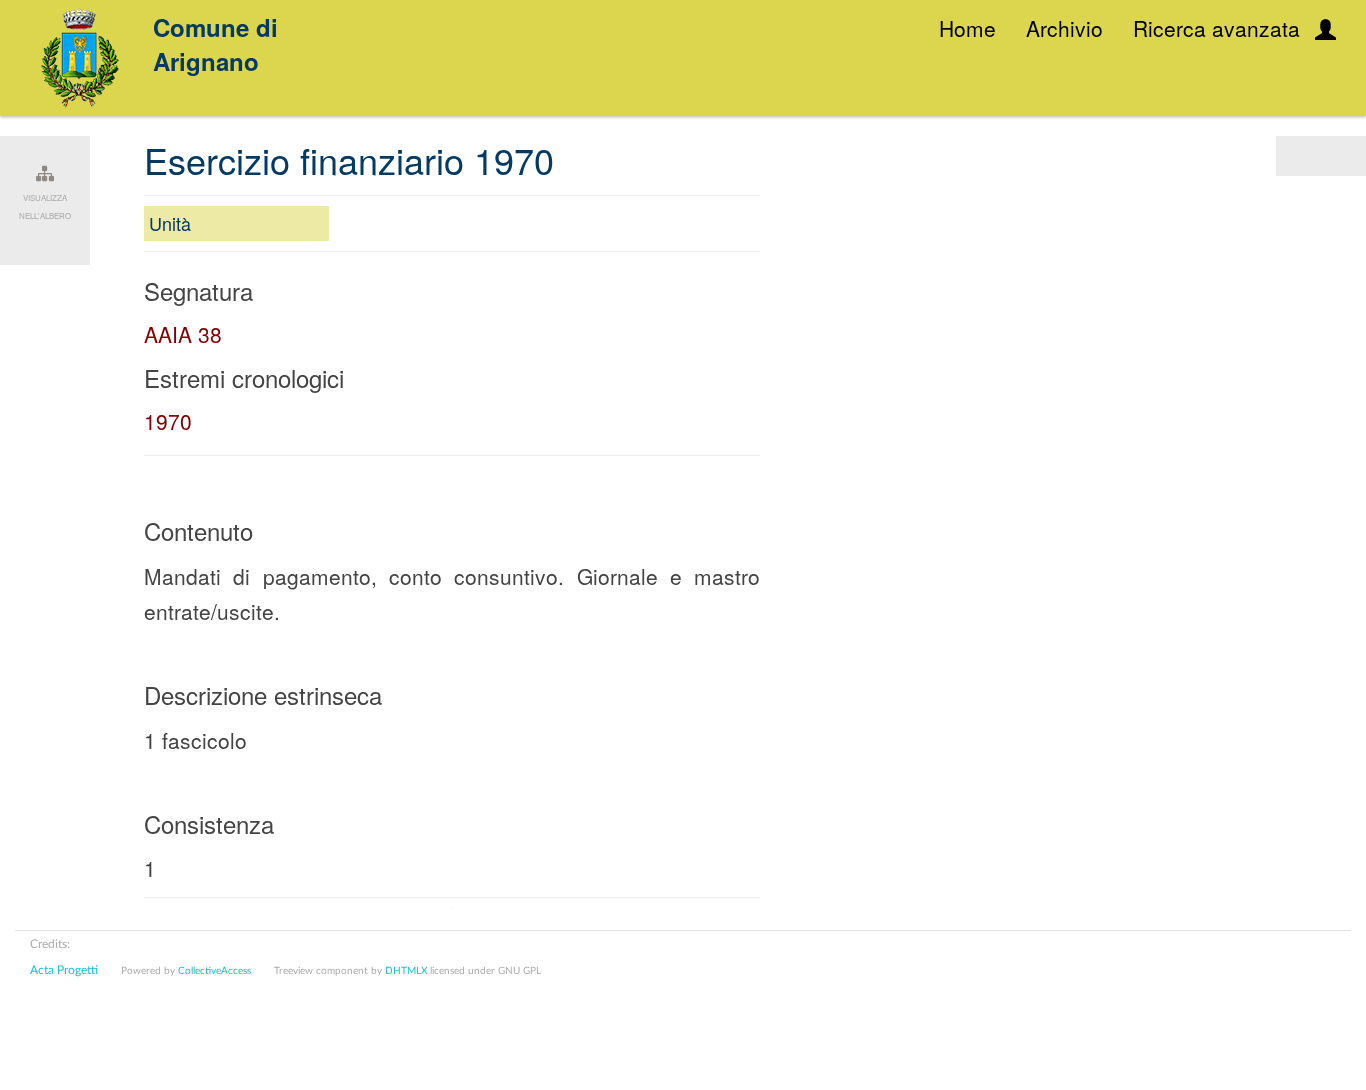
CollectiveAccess (214, 971)
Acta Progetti (64, 970)
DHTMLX (406, 971)
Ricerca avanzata (1216, 28)
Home (967, 28)
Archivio (1064, 28)
